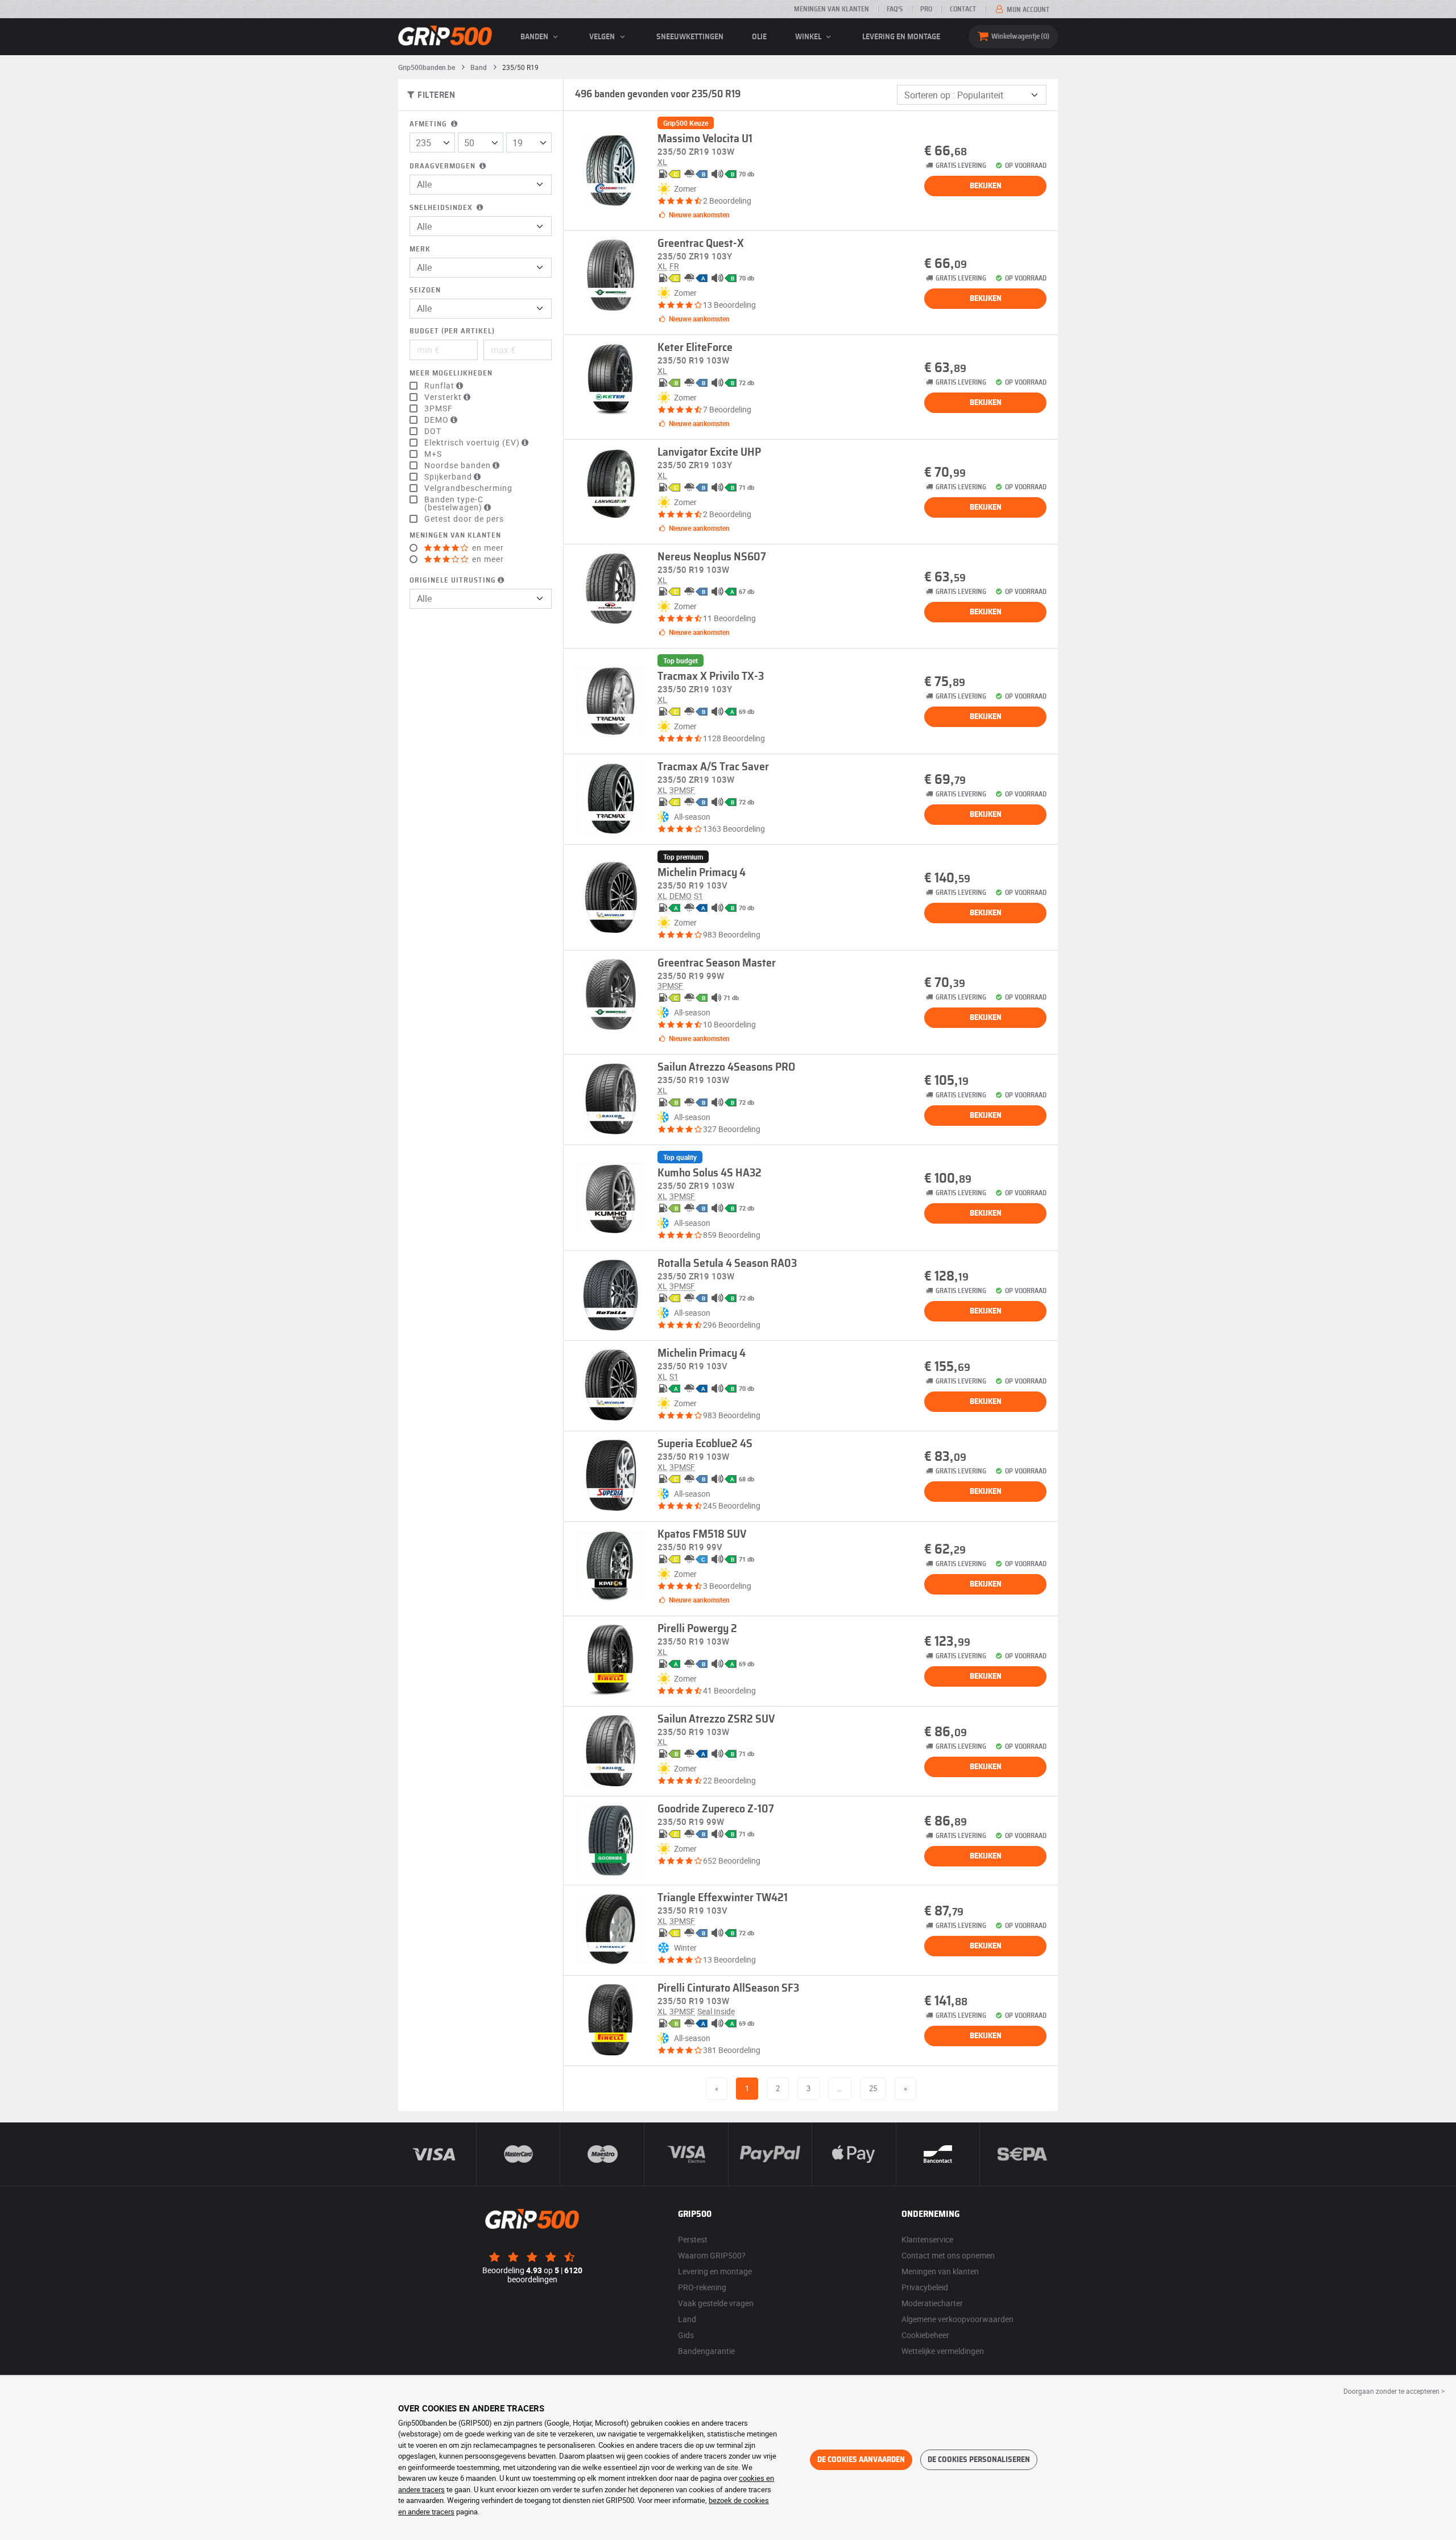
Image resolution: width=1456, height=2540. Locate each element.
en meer (487, 548)
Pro (926, 9)
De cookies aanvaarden (861, 2460)
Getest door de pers (464, 519)
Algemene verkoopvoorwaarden (957, 2319)
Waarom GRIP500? (712, 2255)
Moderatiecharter (932, 2303)
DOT (433, 431)
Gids (686, 2335)
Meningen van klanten (832, 9)
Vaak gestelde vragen (716, 2303)
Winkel (809, 37)
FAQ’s (895, 9)
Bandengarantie (706, 2351)
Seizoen (425, 290)
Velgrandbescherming (468, 488)
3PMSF (439, 408)
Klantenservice (927, 2239)
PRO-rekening (702, 2287)
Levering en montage (901, 37)
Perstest (693, 2239)
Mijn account (1027, 10)
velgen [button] (603, 37)
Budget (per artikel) (452, 331)
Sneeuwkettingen (690, 37)
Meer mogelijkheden (451, 373)
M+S (433, 454)
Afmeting (429, 124)
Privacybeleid (925, 2287)
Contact (963, 9)
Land (687, 2319)
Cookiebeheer (925, 2335)
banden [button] (535, 37)
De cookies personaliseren (979, 2460)
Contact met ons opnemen (948, 2255)
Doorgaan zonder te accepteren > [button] (1394, 2391)
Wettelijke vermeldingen (943, 2351)
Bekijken (986, 186)
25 (873, 2088)
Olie (759, 37)
